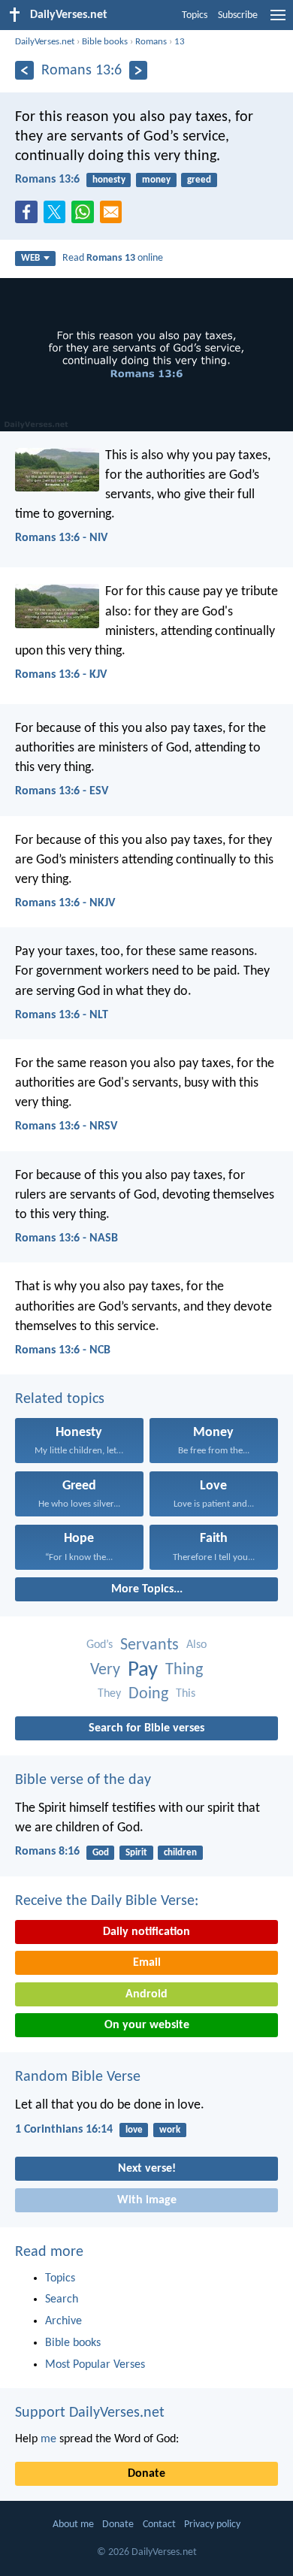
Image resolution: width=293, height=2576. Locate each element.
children (180, 1853)
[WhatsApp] (86, 213)
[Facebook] (29, 216)
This (186, 1694)
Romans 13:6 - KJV (61, 675)
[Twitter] (58, 216)
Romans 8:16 (47, 1852)
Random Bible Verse (78, 2077)
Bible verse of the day (83, 1780)
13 (180, 42)
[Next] (139, 70)
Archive (63, 2321)
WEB (30, 258)
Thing (184, 1670)
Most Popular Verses (95, 2365)
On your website (147, 2025)
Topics (195, 15)
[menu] (278, 21)
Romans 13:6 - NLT (62, 1015)
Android (146, 1994)
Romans (151, 42)
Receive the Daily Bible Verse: (107, 1901)
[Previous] (24, 70)
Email (147, 1963)
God (101, 1853)
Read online (113, 258)
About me (73, 2525)
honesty (109, 180)
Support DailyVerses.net (90, 2413)
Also (196, 1645)
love (134, 2130)
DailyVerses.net (45, 42)
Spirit (136, 1853)
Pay (143, 1670)
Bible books (105, 42)
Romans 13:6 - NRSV (66, 1126)
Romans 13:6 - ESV (62, 791)
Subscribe (238, 15)
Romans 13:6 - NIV (61, 538)
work (170, 2130)
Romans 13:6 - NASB (66, 1238)
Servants (150, 1645)
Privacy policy (212, 2525)
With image (147, 2200)
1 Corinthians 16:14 (64, 2130)
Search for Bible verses (146, 1728)
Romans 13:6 (47, 180)
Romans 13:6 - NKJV (65, 903)
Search (62, 2299)
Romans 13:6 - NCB (63, 1350)
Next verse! (147, 2169)
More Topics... (147, 1589)
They (109, 1694)
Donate (146, 2474)
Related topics (60, 1399)
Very (105, 1670)
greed (199, 180)
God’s (100, 1645)
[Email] (114, 216)
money (156, 180)
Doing (148, 1694)
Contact (159, 2525)
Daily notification (146, 1932)
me (48, 2439)
